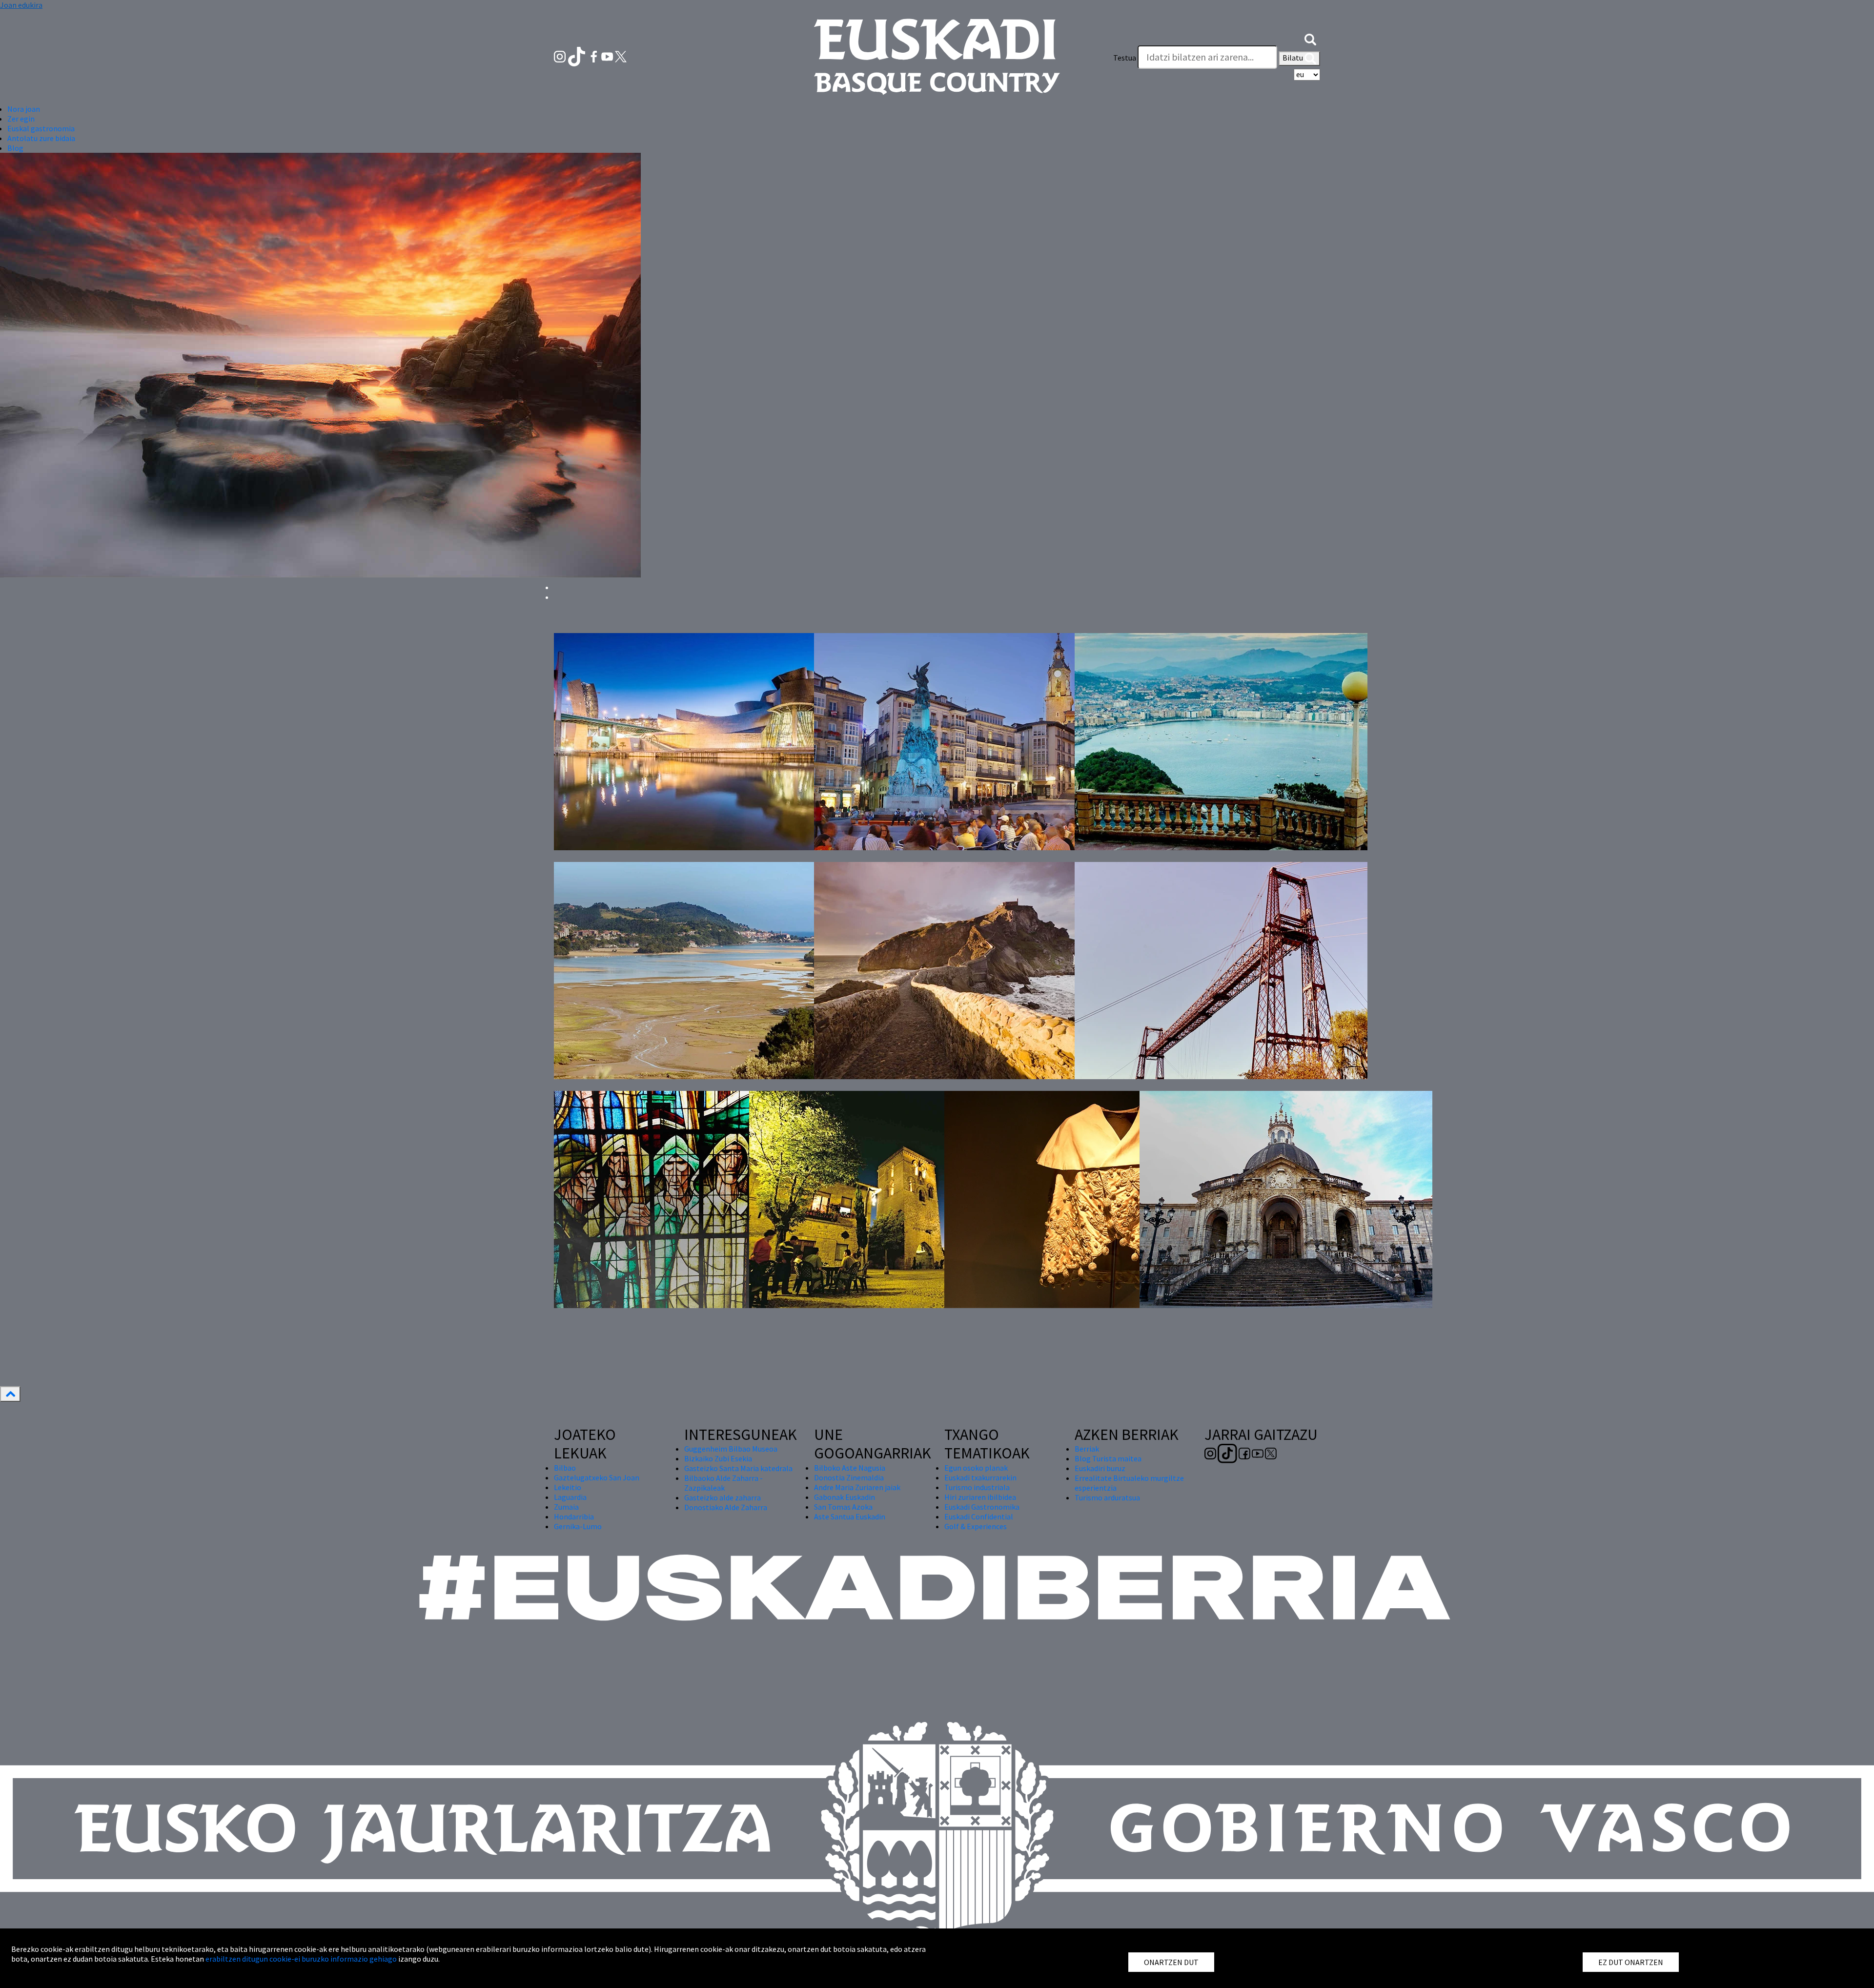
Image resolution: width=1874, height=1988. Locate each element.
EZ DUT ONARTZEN (1631, 1962)
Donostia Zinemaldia (849, 1477)
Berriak (1087, 1449)
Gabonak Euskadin (845, 1497)
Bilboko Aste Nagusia (850, 1468)
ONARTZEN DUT (1171, 1962)
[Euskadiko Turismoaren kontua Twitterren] (621, 56)
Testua (1125, 58)
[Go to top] (10, 1394)
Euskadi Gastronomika (982, 1507)
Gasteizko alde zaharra (723, 1497)
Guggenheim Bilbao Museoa (731, 1449)
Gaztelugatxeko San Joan (597, 1477)
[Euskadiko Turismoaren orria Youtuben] (608, 56)
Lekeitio (568, 1487)
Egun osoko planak (976, 1468)
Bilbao (565, 1468)
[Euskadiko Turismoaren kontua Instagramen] (560, 56)
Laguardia (570, 1497)
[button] (1310, 38)
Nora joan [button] (24, 109)
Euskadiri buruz (1100, 1468)
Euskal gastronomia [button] (41, 128)
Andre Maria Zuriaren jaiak (857, 1487)
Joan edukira (21, 5)
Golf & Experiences (976, 1526)
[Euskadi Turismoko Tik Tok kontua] (578, 56)
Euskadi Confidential (979, 1517)
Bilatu (1293, 58)
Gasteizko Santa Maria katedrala (738, 1468)
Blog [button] (15, 148)
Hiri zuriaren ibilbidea (980, 1497)
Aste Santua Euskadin (850, 1517)
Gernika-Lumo (578, 1526)
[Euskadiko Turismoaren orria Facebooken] (595, 56)
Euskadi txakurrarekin (980, 1477)
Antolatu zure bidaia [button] (41, 138)
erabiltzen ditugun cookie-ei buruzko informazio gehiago (301, 1959)
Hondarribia (574, 1517)
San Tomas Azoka (843, 1507)
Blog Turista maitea (1108, 1458)
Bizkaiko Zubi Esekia (718, 1458)
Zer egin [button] (21, 119)
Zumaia (566, 1507)
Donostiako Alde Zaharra (726, 1507)
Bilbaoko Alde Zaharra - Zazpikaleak (723, 1483)
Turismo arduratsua (1107, 1497)
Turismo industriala (977, 1487)
